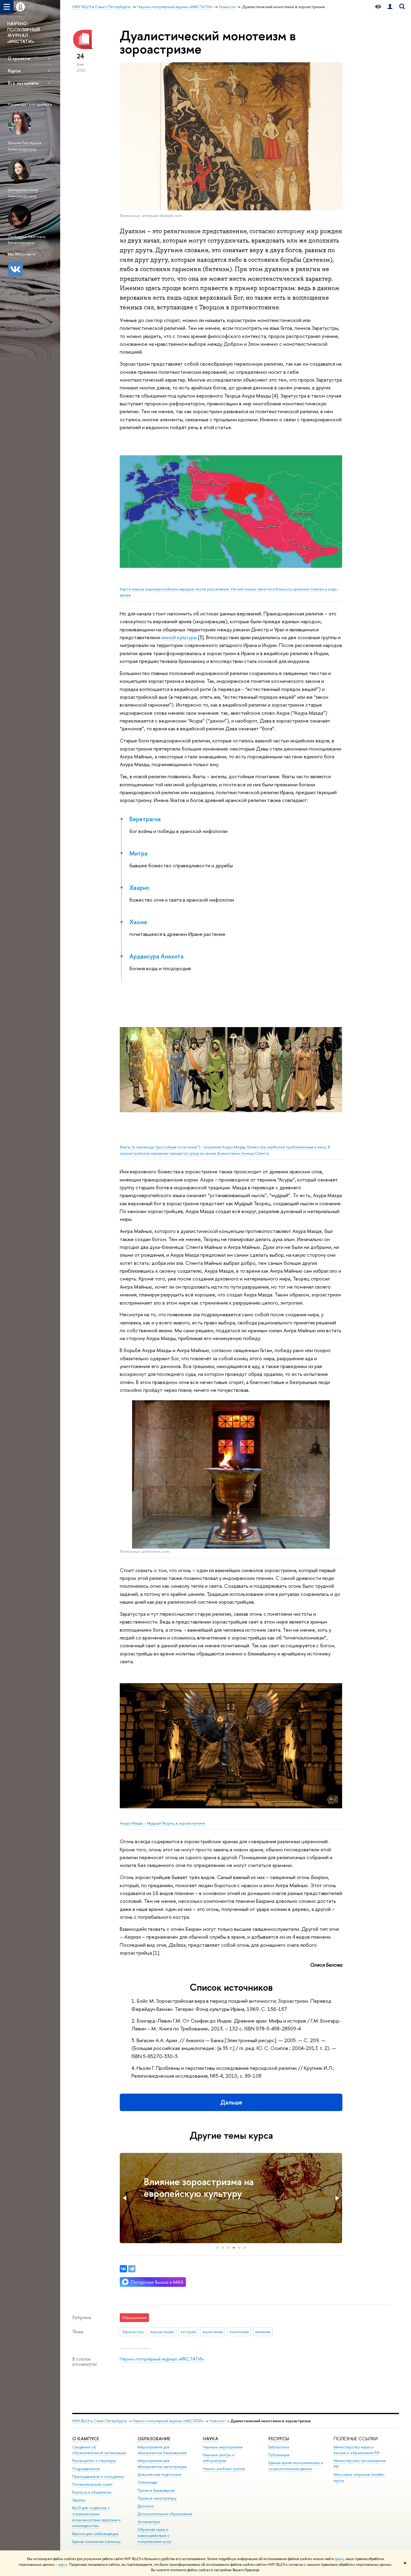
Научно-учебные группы (224, 2469)
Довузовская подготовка (159, 2474)
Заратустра (133, 2332)
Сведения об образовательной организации (99, 2450)
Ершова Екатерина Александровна (25, 146)
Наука (210, 2439)
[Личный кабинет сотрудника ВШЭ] (390, 7)
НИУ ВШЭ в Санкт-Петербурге (100, 2421)
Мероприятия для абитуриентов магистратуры (162, 2464)
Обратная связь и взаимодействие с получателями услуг (155, 2536)
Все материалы (23, 83)
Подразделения (86, 2469)
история (188, 2332)
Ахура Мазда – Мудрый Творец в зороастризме (162, 1823)
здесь (339, 2559)
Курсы (14, 71)
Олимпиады (147, 2482)
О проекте (19, 58)
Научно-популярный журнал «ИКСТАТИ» (162, 2359)
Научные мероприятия (223, 2447)
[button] (125, 2198)
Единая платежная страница (96, 2542)
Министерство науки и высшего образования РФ (357, 2450)
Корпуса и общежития (92, 2492)
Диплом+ (146, 2506)
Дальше (231, 2102)
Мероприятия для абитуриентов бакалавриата (162, 2450)
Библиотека (279, 2447)
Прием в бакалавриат (156, 2490)
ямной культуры (179, 637)
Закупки (79, 2500)
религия (263, 2332)
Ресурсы (279, 2439)
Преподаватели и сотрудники (98, 2477)
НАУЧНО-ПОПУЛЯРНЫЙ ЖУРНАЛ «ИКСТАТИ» (24, 33)
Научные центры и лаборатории (219, 2458)
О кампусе (86, 2439)
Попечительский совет (92, 2484)
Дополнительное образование (165, 2514)
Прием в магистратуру (157, 2498)
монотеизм (213, 2332)
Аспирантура (149, 2522)
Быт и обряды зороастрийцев (207, 2181)
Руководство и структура (94, 2461)
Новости (217, 2421)
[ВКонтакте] (123, 2269)
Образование (154, 2439)
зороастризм (162, 2332)
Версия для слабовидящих (95, 2534)
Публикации (279, 2455)
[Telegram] (132, 2269)
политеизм (239, 2332)
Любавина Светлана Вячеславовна (27, 240)
